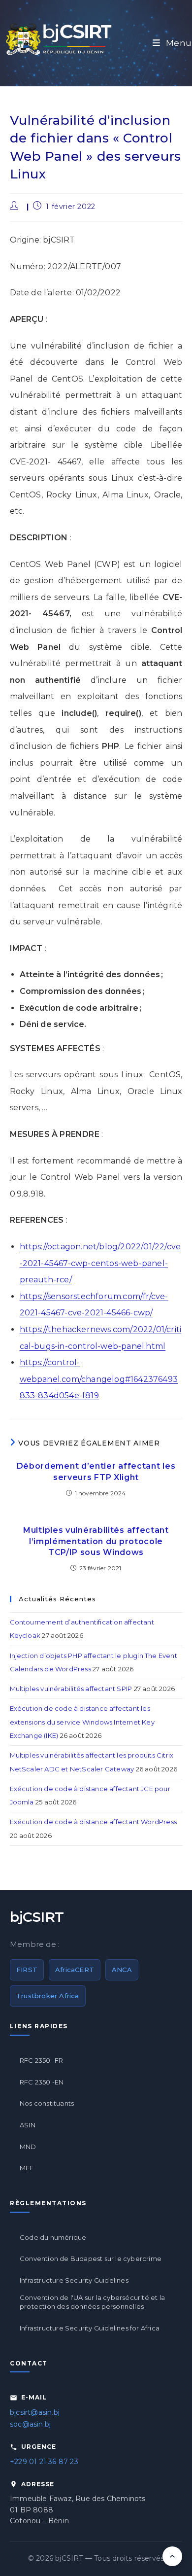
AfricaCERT (75, 1970)
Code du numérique (53, 2237)
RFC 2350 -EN (42, 2082)
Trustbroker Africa (48, 1996)
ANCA (122, 1970)
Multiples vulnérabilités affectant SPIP (71, 1689)
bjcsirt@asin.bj (35, 2412)
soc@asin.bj (30, 2424)
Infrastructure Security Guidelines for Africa (90, 2328)
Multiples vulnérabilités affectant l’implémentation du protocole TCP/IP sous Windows (96, 1541)
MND (28, 2147)
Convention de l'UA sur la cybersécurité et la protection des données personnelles (92, 2302)
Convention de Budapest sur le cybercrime (91, 2258)
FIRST (27, 1970)
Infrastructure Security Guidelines (74, 2280)
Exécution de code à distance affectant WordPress (94, 1822)
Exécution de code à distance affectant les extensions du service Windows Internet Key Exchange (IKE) (82, 1722)
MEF (27, 2168)
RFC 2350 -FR (41, 2060)
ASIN (28, 2125)
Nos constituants (47, 2103)
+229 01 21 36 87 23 (44, 2462)
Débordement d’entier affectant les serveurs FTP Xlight (96, 1471)
